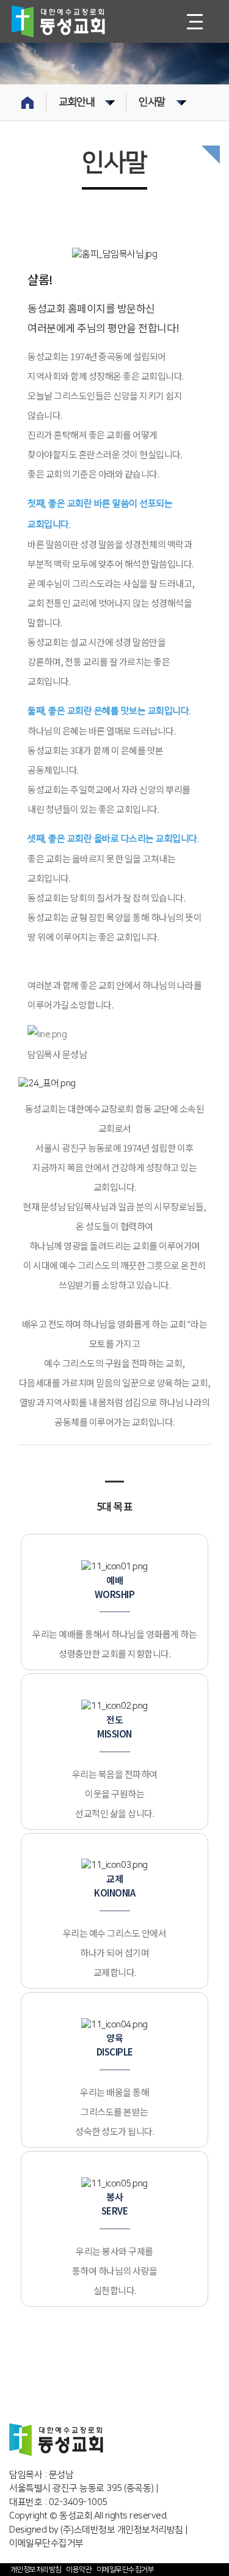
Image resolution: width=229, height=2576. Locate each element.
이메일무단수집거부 (125, 2570)
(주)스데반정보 (88, 2530)
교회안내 (76, 102)
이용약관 (79, 2570)
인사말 (152, 102)
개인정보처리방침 (150, 2530)
